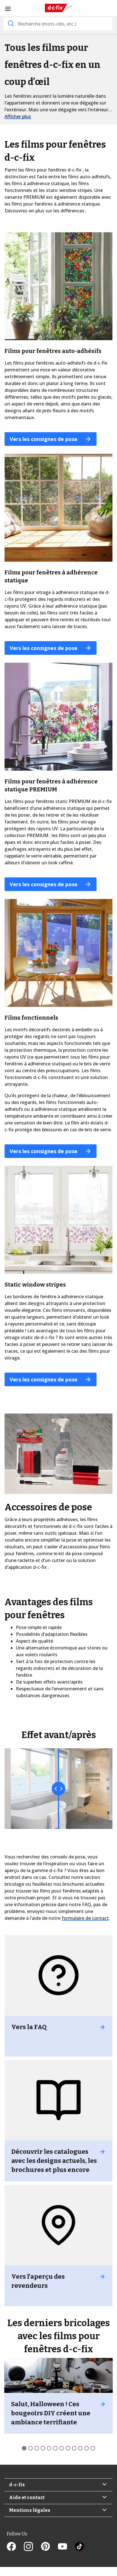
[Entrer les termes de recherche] (10, 23)
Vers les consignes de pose (44, 439)
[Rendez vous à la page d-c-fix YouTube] (66, 2547)
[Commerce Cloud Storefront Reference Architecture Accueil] (58, 8)
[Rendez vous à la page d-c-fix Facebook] (15, 2547)
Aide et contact (27, 2497)
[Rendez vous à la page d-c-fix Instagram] (32, 2547)
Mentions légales (30, 2510)
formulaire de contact (85, 1918)
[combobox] (58, 24)
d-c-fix (17, 2485)
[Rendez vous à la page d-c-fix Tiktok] (80, 2547)
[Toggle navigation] (8, 9)
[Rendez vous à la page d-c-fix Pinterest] (49, 2547)
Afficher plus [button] (18, 116)
